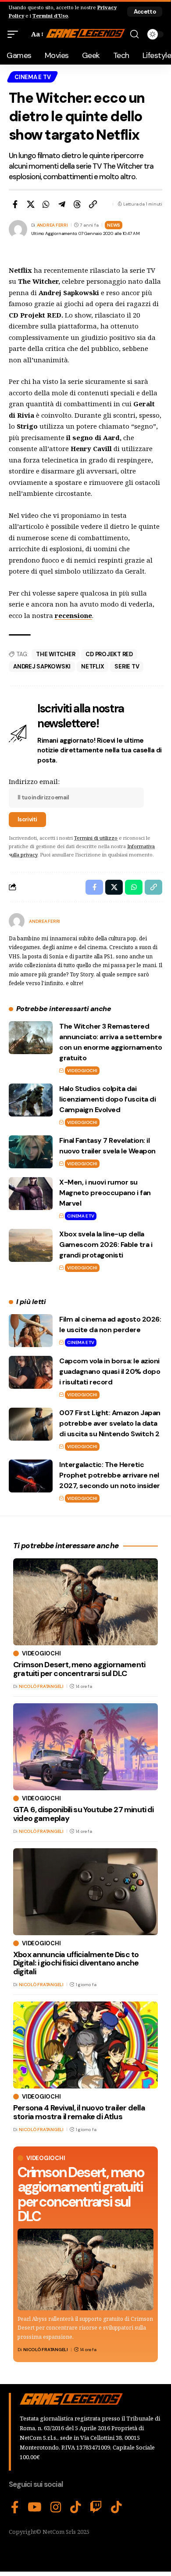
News (114, 225)
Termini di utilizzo (96, 838)
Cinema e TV (32, 77)
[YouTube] (35, 2507)
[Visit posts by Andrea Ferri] (17, 921)
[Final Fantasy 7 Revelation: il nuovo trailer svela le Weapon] (31, 1152)
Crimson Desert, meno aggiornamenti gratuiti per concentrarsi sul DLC (81, 2195)
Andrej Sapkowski (42, 667)
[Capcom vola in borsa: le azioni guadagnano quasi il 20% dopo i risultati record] (31, 1372)
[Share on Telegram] (62, 204)
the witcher (55, 654)
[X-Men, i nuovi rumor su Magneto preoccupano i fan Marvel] (31, 1194)
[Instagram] (56, 2507)
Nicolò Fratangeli (46, 2350)
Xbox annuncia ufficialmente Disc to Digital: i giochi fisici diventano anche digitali (76, 1963)
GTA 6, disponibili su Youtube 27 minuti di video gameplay (84, 1814)
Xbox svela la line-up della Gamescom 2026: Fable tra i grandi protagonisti (106, 1245)
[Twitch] (96, 2507)
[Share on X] (31, 204)
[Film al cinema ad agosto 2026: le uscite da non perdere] (31, 1331)
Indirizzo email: (34, 781)
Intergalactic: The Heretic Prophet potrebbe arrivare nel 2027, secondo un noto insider (110, 1475)
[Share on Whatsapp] (46, 204)
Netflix (93, 667)
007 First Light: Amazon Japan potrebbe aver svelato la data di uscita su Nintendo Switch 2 (110, 1423)
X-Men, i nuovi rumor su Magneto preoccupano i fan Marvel (105, 1193)
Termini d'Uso (50, 16)
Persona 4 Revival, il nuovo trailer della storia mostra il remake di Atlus (79, 2112)
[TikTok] (76, 2507)
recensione (73, 615)
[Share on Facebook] (15, 204)
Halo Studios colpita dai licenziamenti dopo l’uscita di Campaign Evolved (107, 1099)
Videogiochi (82, 1071)
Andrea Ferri (52, 225)
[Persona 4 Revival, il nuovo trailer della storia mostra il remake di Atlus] (85, 2045)
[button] (145, 12)
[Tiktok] (116, 2507)
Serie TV (127, 667)
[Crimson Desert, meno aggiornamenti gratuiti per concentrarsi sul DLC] (85, 2269)
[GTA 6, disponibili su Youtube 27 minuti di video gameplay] (85, 1747)
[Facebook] (15, 2507)
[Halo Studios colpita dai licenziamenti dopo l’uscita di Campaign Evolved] (31, 1100)
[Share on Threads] (77, 204)
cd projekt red (109, 654)
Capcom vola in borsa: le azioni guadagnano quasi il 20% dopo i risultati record (110, 1371)
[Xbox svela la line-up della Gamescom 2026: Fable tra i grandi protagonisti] (31, 1245)
